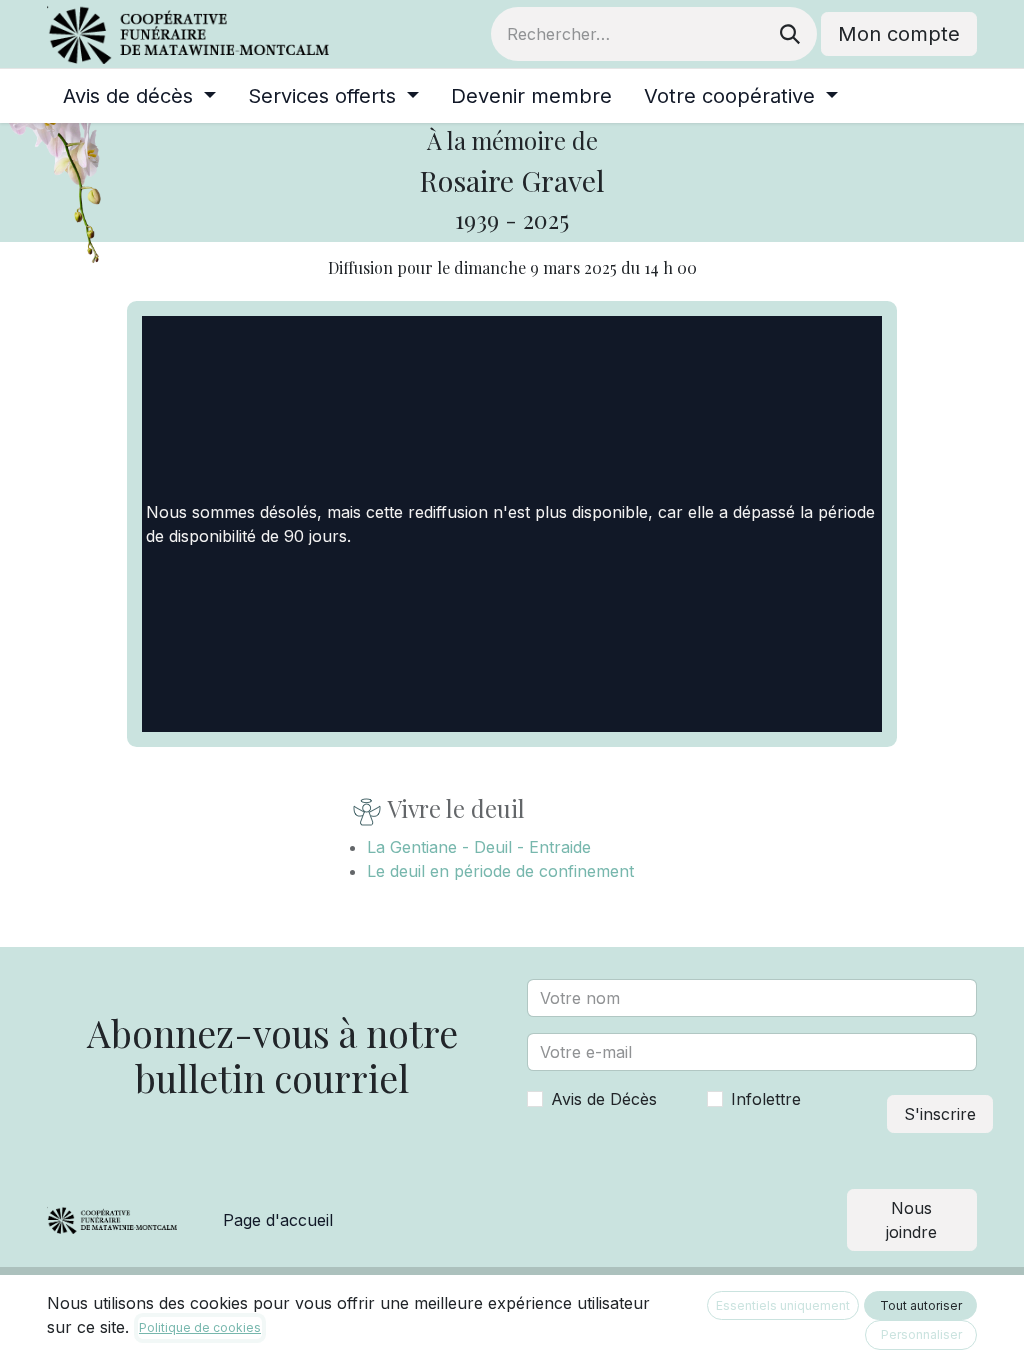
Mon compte (899, 34)
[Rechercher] (790, 34)
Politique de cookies (200, 1327)
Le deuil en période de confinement (500, 871)
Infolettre (766, 1099)
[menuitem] (139, 96)
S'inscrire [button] (940, 1114)
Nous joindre (911, 1220)
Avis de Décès (604, 1099)
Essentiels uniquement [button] (783, 1305)
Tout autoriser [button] (921, 1305)
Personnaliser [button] (921, 1334)
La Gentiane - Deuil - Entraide (479, 847)
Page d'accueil (278, 1220)
